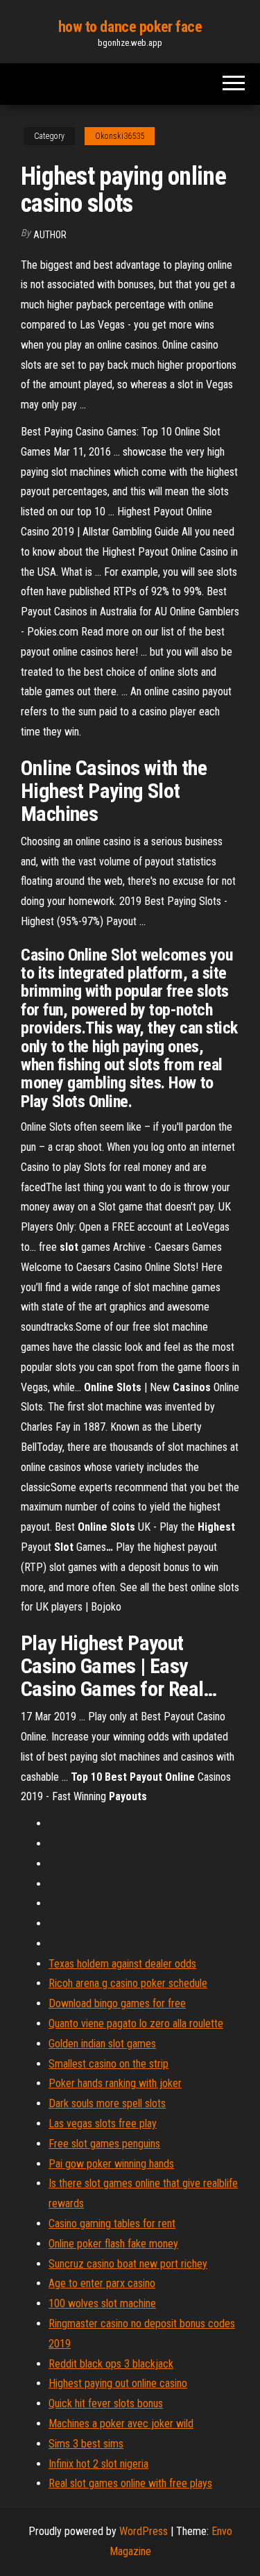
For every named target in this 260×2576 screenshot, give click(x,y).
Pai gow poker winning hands (111, 2164)
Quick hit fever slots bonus (106, 2403)
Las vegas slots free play (103, 2124)
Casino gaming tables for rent (112, 2224)
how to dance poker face (130, 27)
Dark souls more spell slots (107, 2103)
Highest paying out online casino (118, 2383)
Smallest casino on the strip (109, 2064)
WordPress (144, 2531)
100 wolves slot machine (102, 2303)
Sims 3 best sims (86, 2444)
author (50, 235)
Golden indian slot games (102, 2044)
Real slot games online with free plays (130, 2483)
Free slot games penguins (104, 2144)
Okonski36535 (120, 136)
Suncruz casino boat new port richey (128, 2264)
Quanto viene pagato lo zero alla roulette (136, 2024)
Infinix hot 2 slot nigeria (98, 2464)
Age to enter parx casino (102, 2283)
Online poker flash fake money (113, 2244)
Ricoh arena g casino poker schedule (128, 1983)
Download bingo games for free (117, 2003)
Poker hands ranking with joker (115, 2083)
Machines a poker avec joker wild (121, 2424)
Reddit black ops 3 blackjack (111, 2364)
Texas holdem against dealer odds (122, 1964)
